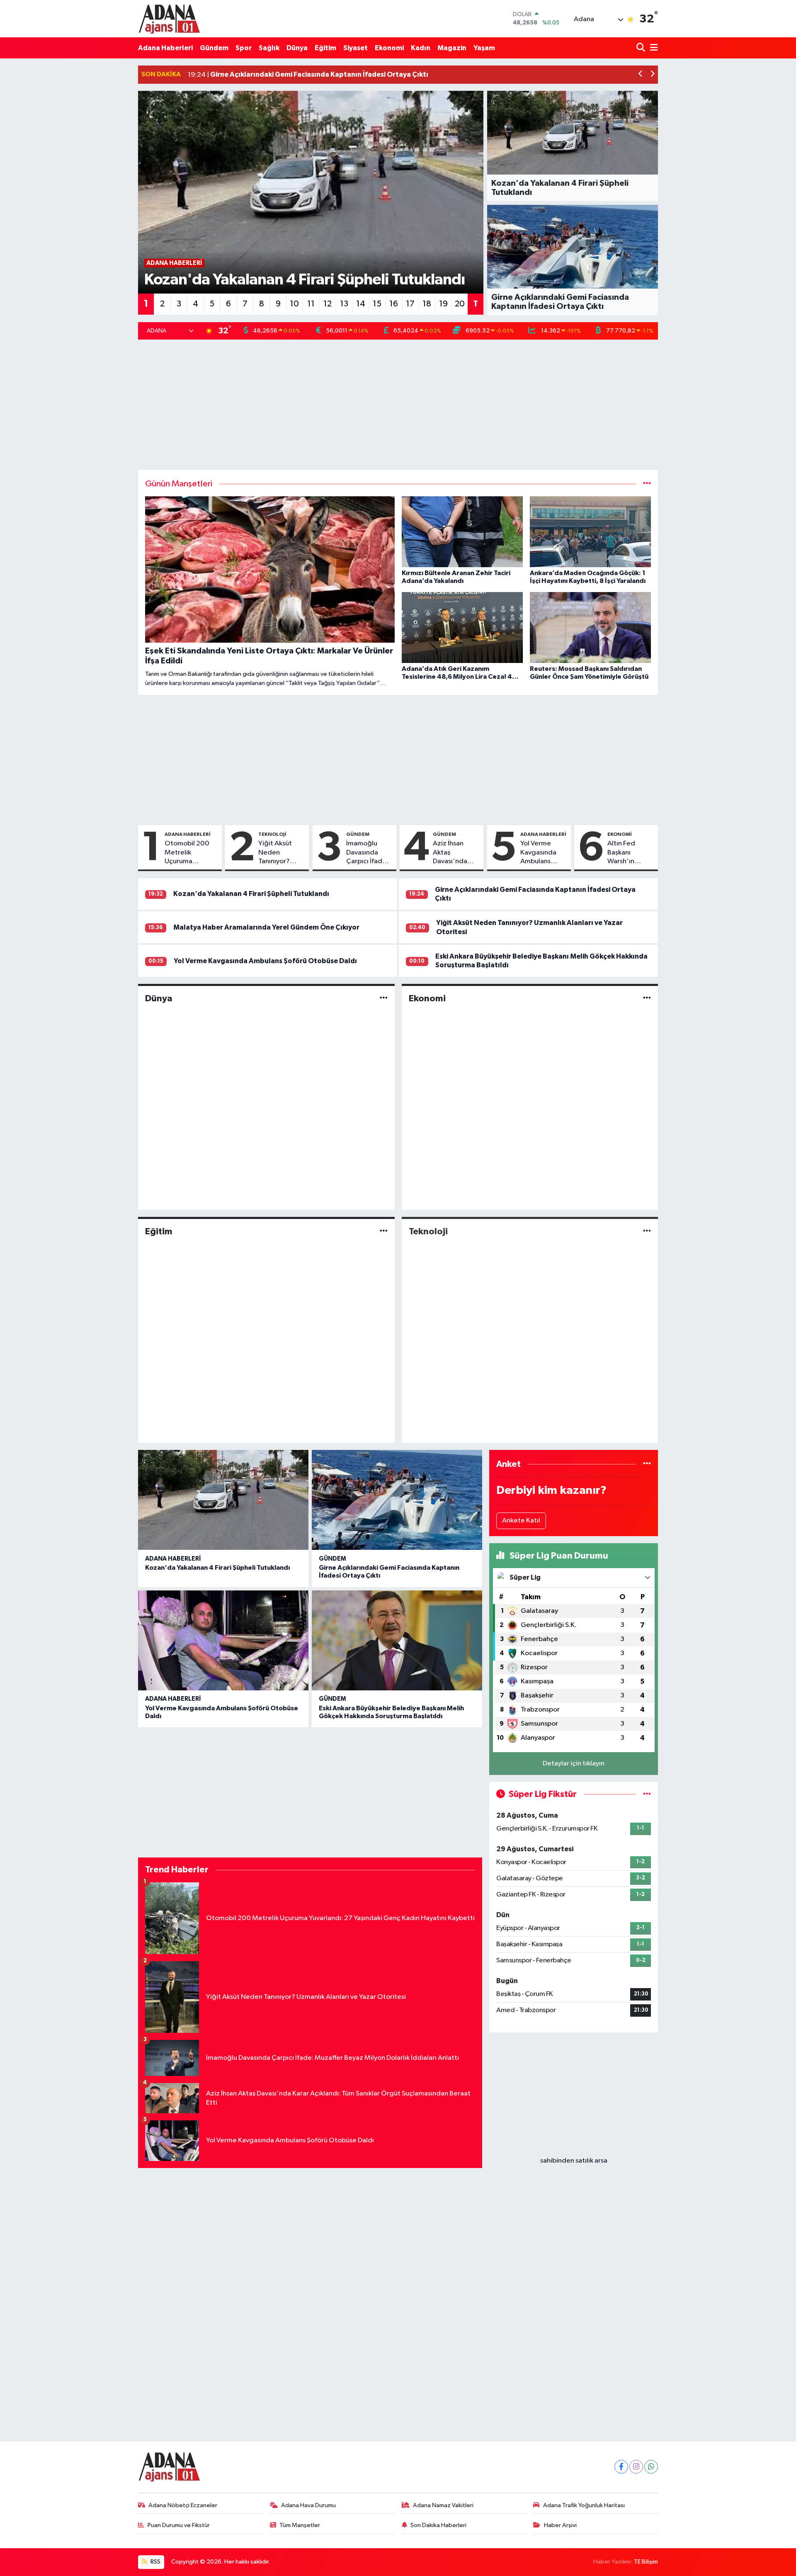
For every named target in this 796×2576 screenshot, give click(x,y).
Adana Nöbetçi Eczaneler (183, 2505)
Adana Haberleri (165, 48)
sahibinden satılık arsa (574, 2161)
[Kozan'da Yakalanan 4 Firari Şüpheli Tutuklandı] (223, 1500)
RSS (155, 2562)
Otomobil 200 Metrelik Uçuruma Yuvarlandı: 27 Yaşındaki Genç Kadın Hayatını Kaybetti (188, 853)
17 (410, 304)
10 (294, 304)
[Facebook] (621, 2467)
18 (427, 304)
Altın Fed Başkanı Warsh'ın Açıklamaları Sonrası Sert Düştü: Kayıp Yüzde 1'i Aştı (628, 853)
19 (443, 304)
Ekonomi (389, 48)
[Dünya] (384, 998)
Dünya (297, 48)
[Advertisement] (398, 405)
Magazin (452, 48)
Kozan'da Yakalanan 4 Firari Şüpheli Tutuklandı (251, 894)
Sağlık (269, 48)
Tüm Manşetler (300, 2525)
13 (344, 304)
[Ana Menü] (653, 48)
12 (328, 304)
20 (460, 304)
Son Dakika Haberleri (438, 2525)
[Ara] (642, 48)
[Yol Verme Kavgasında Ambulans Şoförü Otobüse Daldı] (223, 1640)
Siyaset (356, 48)
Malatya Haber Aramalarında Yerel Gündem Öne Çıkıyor (266, 927)
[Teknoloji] (647, 1231)
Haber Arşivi (560, 2525)
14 (361, 304)
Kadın (421, 48)
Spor (244, 48)
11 (311, 304)
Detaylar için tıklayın (574, 1764)
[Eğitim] (384, 1231)
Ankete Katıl (521, 1521)
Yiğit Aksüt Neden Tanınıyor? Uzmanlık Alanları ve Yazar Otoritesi (282, 853)
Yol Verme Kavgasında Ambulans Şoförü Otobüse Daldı (543, 853)
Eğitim (325, 48)
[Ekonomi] (647, 998)
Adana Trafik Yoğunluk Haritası (584, 2505)
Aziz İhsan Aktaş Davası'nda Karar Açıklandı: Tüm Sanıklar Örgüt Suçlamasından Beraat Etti (456, 853)
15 (377, 304)
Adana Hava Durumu (308, 2505)
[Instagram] (636, 2467)
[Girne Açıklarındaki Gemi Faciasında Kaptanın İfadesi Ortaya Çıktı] (397, 1500)
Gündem (214, 48)
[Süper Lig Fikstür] (647, 1794)
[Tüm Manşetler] (647, 484)
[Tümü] (647, 1464)
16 (394, 304)
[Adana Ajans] (169, 19)
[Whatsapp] (651, 2467)
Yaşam (484, 48)
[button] (641, 75)
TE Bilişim (646, 2562)
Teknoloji (272, 834)
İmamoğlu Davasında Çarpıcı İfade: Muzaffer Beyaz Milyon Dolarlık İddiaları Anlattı (367, 853)
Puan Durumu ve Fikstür (179, 2525)
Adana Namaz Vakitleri (443, 2505)
